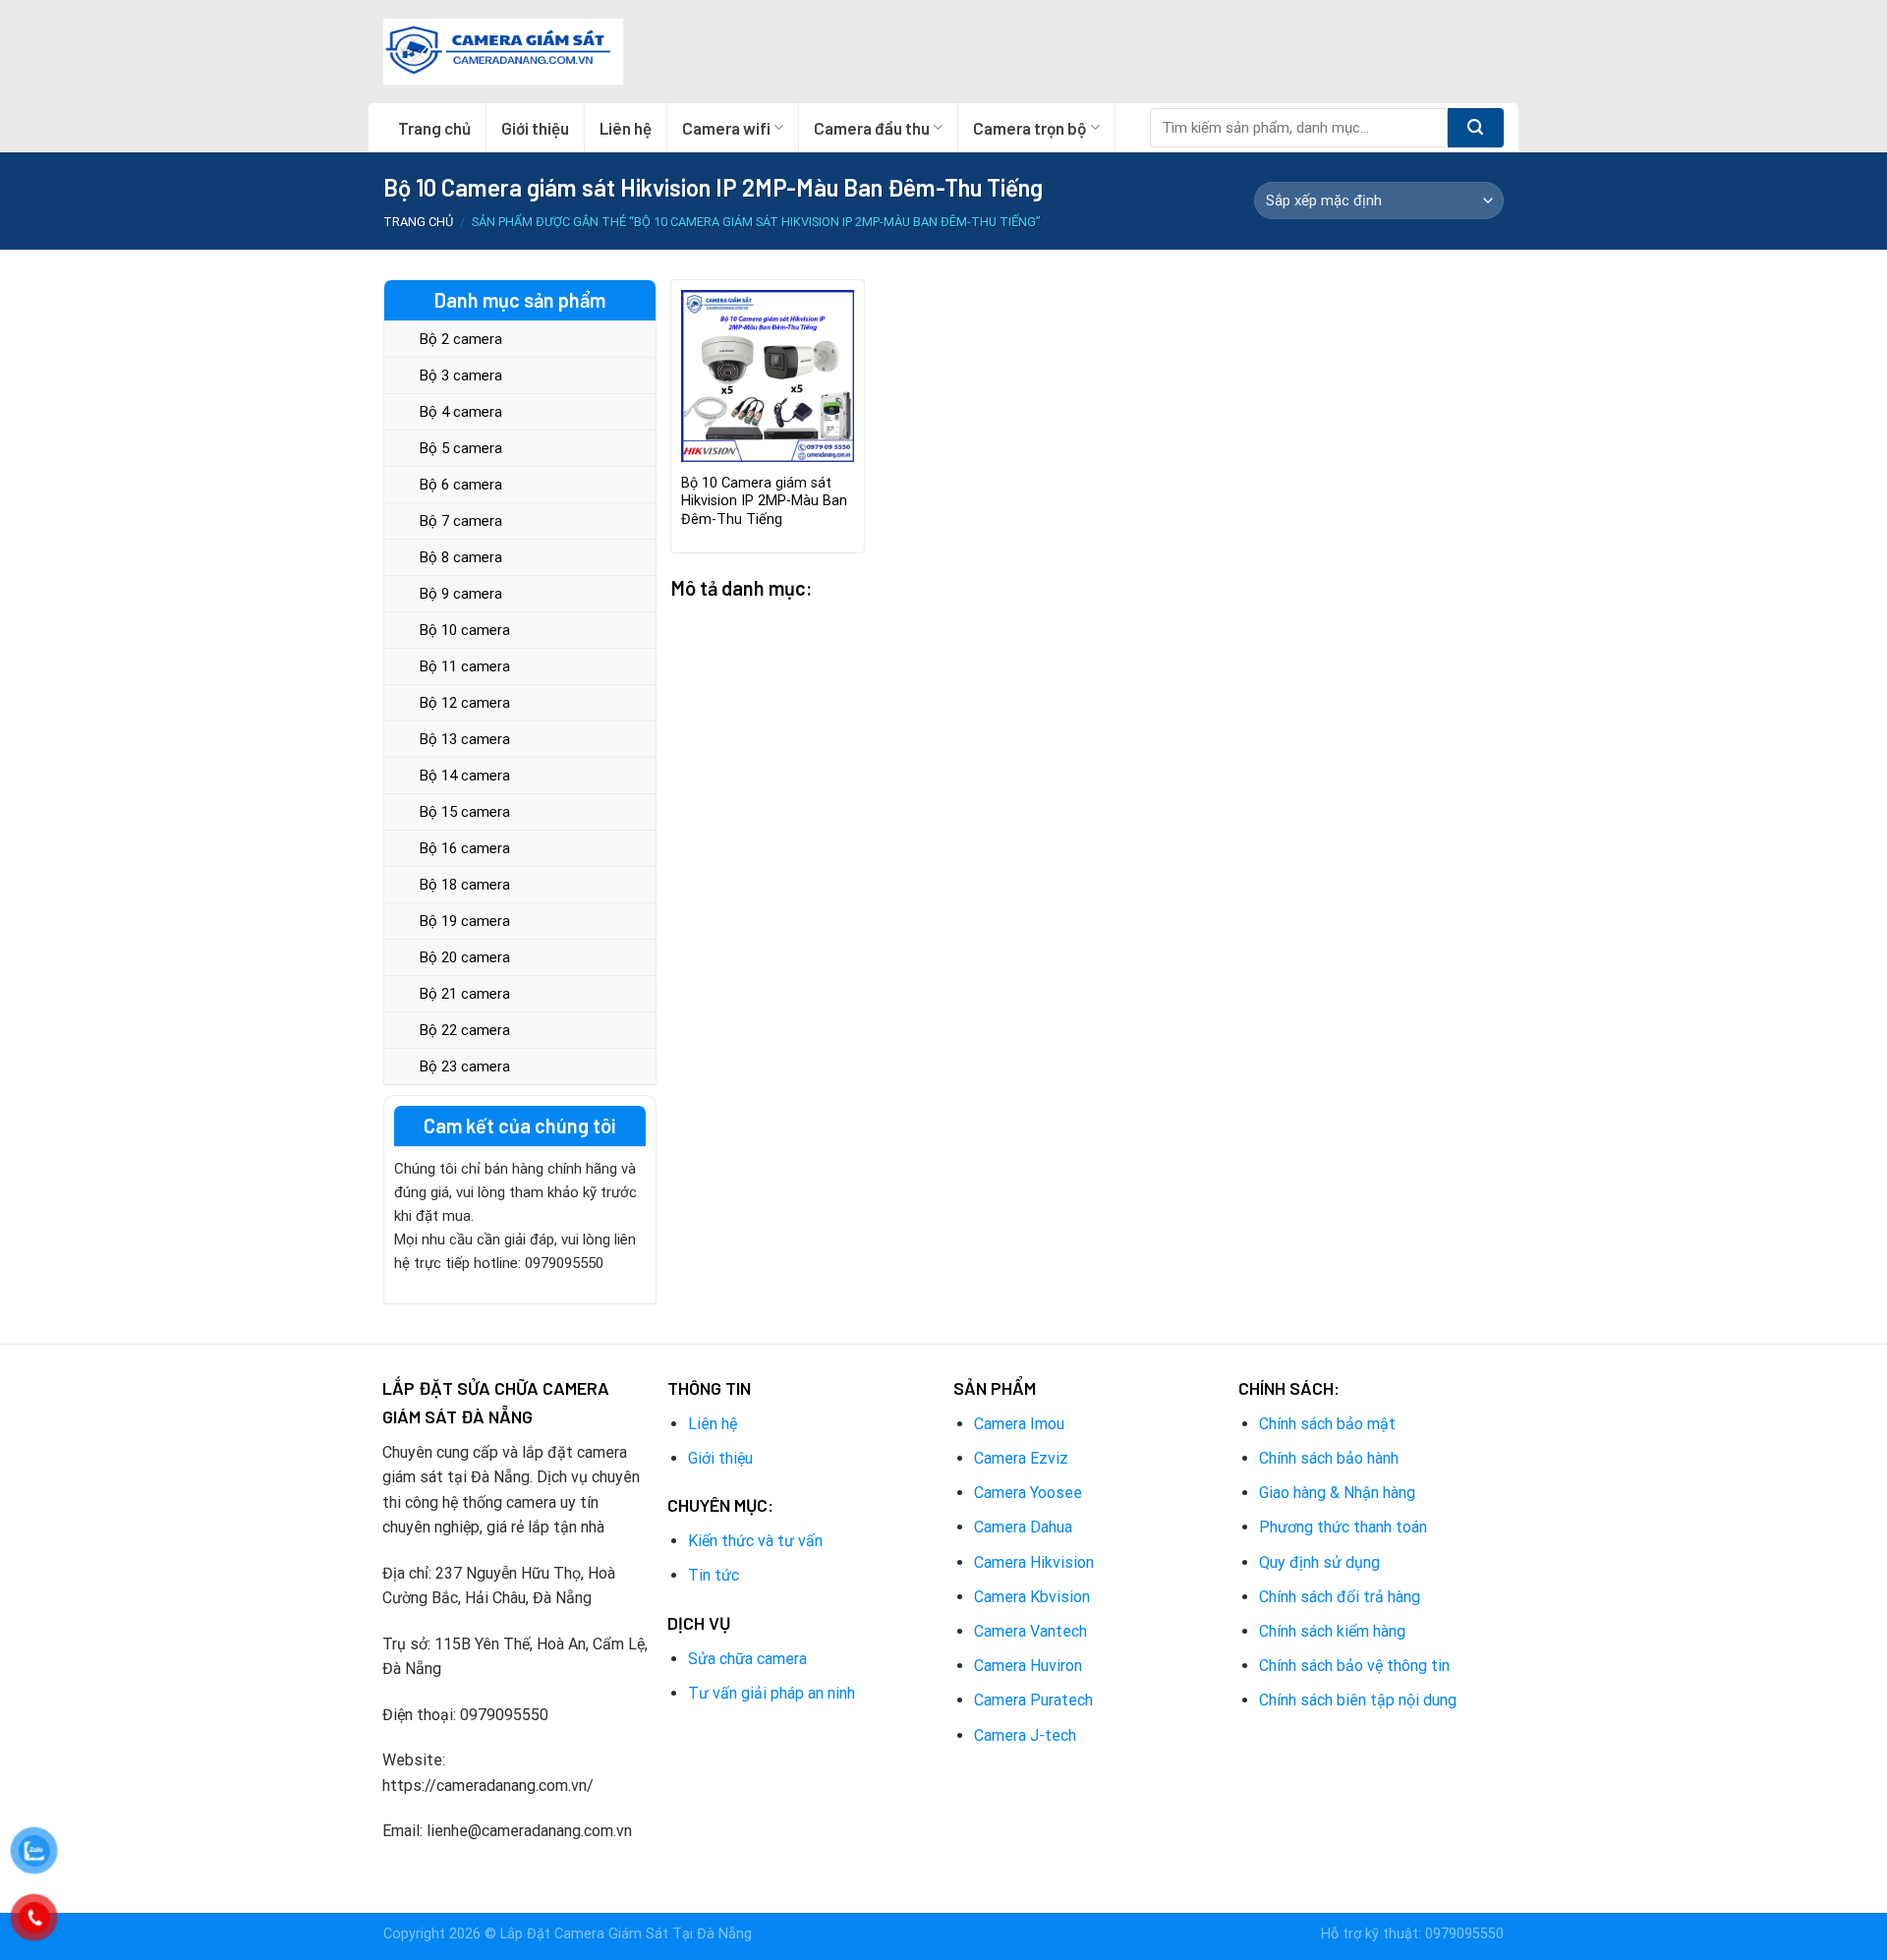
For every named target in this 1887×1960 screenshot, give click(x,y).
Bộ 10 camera (465, 630)
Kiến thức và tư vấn (755, 1541)
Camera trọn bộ (1029, 128)
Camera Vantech (1030, 1631)
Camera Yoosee (1028, 1493)
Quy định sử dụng (1319, 1562)
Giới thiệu (535, 128)
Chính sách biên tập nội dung (1358, 1700)
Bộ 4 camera (461, 412)
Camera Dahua (1023, 1527)
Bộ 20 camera (465, 957)
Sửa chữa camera (747, 1659)
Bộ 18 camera (465, 885)
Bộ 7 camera (461, 521)
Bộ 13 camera (465, 739)
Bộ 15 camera (465, 812)
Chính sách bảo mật (1327, 1424)
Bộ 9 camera (461, 594)
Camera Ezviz (1021, 1458)
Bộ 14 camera (465, 776)
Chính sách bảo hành (1329, 1458)
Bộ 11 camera (465, 666)
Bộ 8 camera (461, 557)
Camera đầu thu (872, 128)
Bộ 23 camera (465, 1066)
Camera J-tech (1025, 1735)
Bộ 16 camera (465, 848)
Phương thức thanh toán (1343, 1527)
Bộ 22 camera (465, 1030)
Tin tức (714, 1575)
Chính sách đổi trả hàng (1340, 1597)
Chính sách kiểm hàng (1332, 1631)
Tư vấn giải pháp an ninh (772, 1693)
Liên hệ (626, 128)
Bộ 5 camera (461, 448)
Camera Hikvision (1034, 1562)
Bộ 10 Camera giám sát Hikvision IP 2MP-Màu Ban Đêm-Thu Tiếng (764, 501)
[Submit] (1476, 128)
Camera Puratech (1033, 1700)
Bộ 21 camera (465, 994)
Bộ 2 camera (461, 339)
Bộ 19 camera (465, 921)
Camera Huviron (1028, 1666)
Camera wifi (726, 128)
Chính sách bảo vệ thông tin (1354, 1666)
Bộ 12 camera (465, 703)
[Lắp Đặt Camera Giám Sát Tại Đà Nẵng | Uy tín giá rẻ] (503, 52)
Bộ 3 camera (461, 375)
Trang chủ (434, 128)
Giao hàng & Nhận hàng (1337, 1493)
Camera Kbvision (1032, 1597)
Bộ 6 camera (461, 485)
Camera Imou (1019, 1424)
